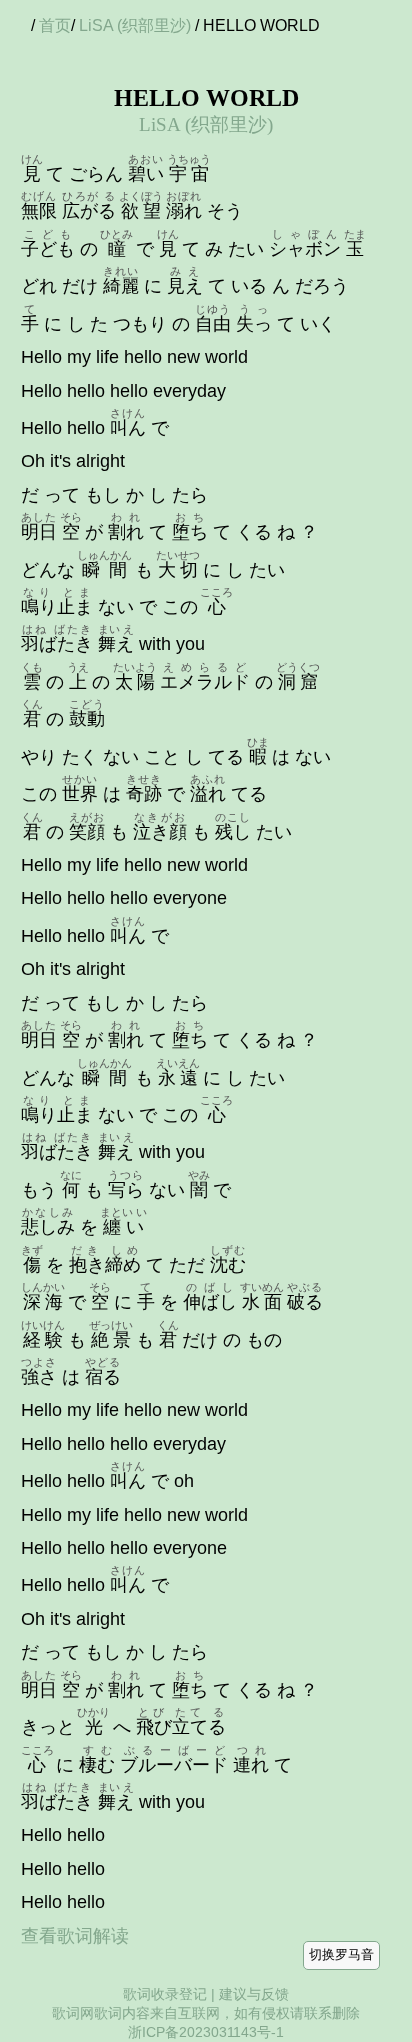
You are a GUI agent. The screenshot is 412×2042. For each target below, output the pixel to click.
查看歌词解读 (75, 1936)
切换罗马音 (341, 1954)
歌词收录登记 (165, 1994)
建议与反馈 (254, 1994)
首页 (55, 25)
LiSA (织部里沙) (135, 25)
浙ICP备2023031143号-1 (206, 2032)
